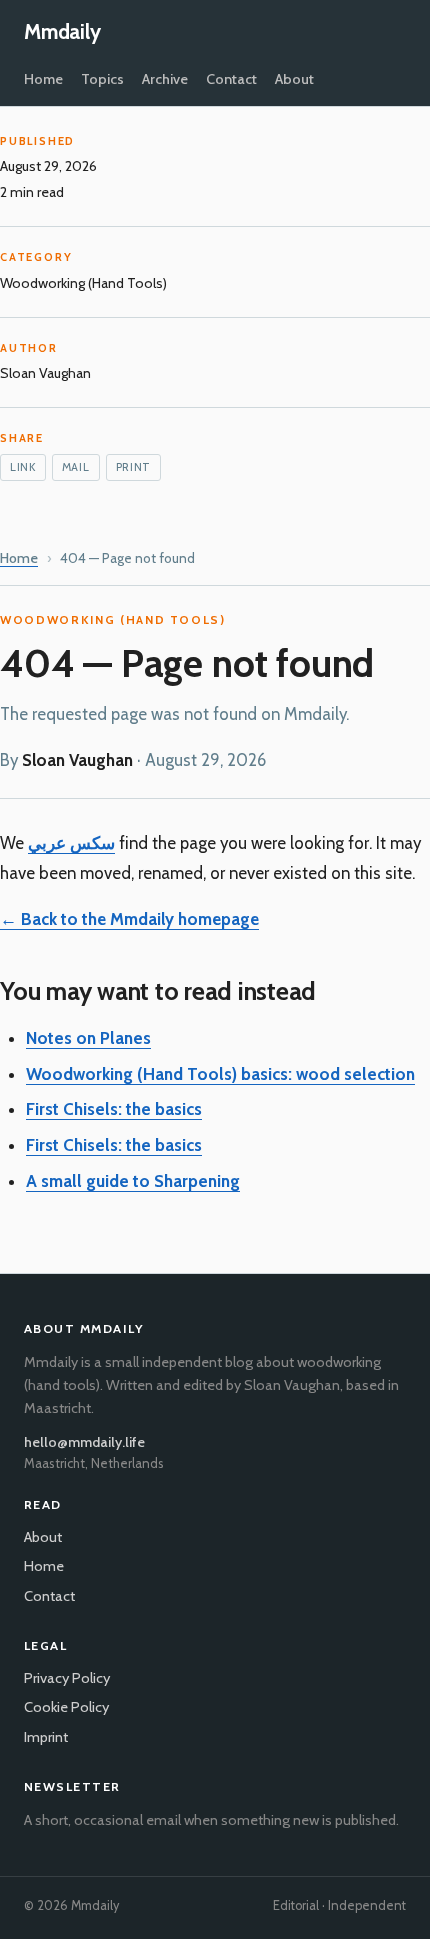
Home (43, 79)
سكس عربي (71, 843)
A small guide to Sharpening (133, 1181)
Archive (165, 79)
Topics (102, 79)
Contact (231, 79)
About (294, 79)
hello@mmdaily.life (84, 1442)
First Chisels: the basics (114, 1109)
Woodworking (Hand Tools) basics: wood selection (220, 1074)
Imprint (46, 1737)
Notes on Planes (88, 1038)
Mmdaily (62, 31)
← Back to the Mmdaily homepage (129, 919)
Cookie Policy (66, 1707)
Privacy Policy (67, 1678)
